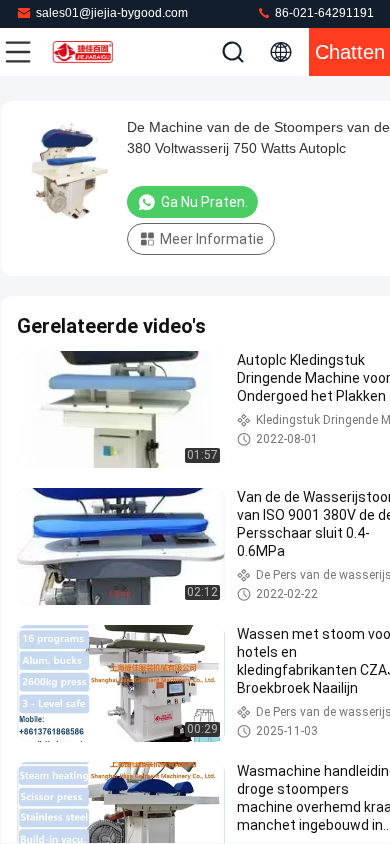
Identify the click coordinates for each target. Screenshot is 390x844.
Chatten (350, 52)
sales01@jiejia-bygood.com (112, 13)
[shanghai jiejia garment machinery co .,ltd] (84, 52)
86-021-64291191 (323, 13)
